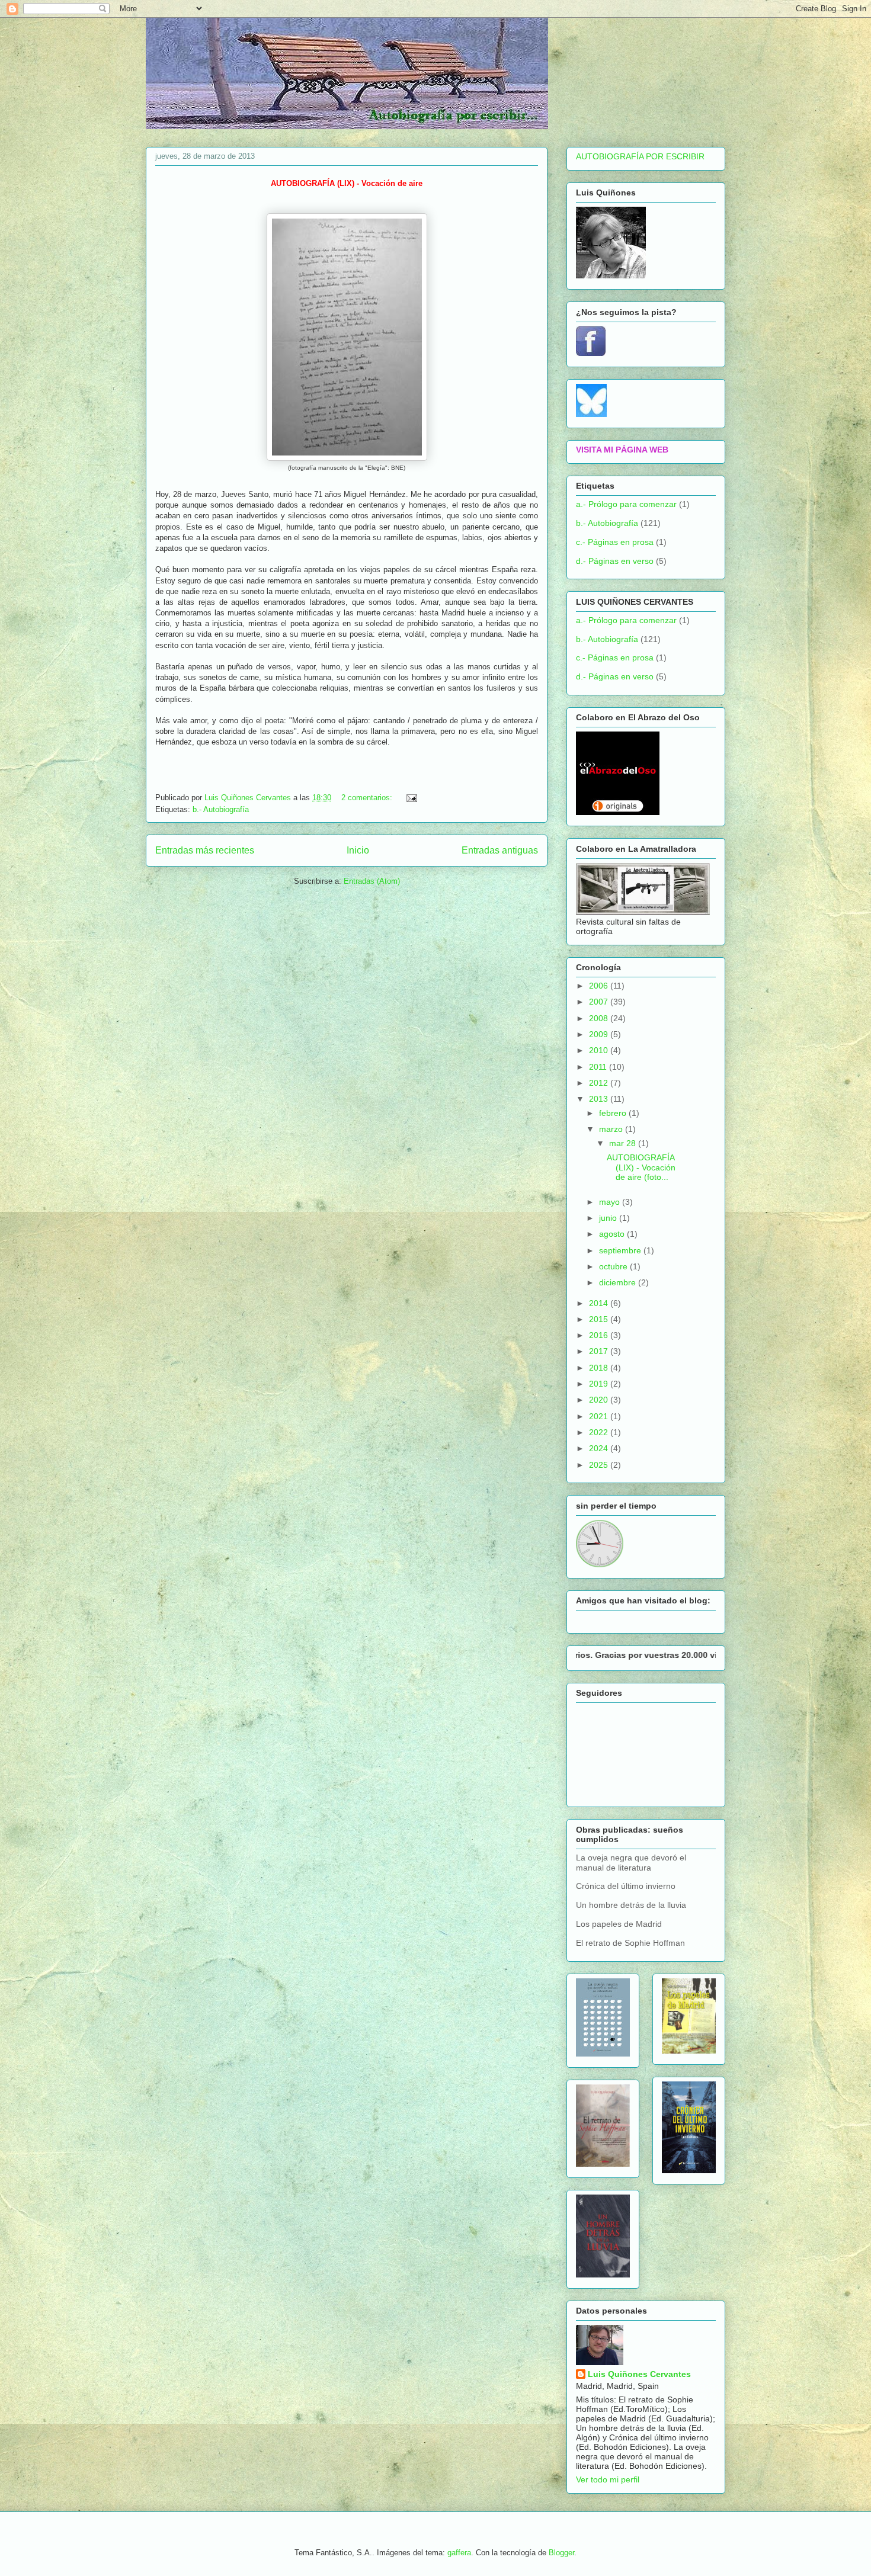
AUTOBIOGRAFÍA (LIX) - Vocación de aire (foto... (641, 1167)
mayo (611, 1202)
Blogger (561, 2553)
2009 (600, 1034)
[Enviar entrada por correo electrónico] (411, 798)
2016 (600, 1335)
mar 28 (624, 1143)
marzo (612, 1129)
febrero (614, 1113)
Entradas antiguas (500, 850)
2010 (600, 1050)
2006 (600, 986)
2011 (599, 1067)
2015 (600, 1319)
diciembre (619, 1282)
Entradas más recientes (205, 850)
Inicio (358, 850)
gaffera (459, 2553)
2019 (600, 1384)
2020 (600, 1400)
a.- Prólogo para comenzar (626, 504)
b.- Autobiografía (221, 809)
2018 (600, 1368)
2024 (600, 1448)
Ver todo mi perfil (608, 2479)
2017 (600, 1351)
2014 (600, 1303)
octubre (614, 1266)
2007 (600, 1002)
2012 (600, 1083)
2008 (600, 1018)
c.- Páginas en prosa (615, 542)
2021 (600, 1416)
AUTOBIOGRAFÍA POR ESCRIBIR (640, 156)
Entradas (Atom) (372, 881)
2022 (600, 1432)
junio (609, 1218)
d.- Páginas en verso (615, 561)
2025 (600, 1465)
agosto (613, 1234)
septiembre (621, 1250)
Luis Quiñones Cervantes (639, 2374)
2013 (600, 1099)
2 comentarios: (368, 798)
